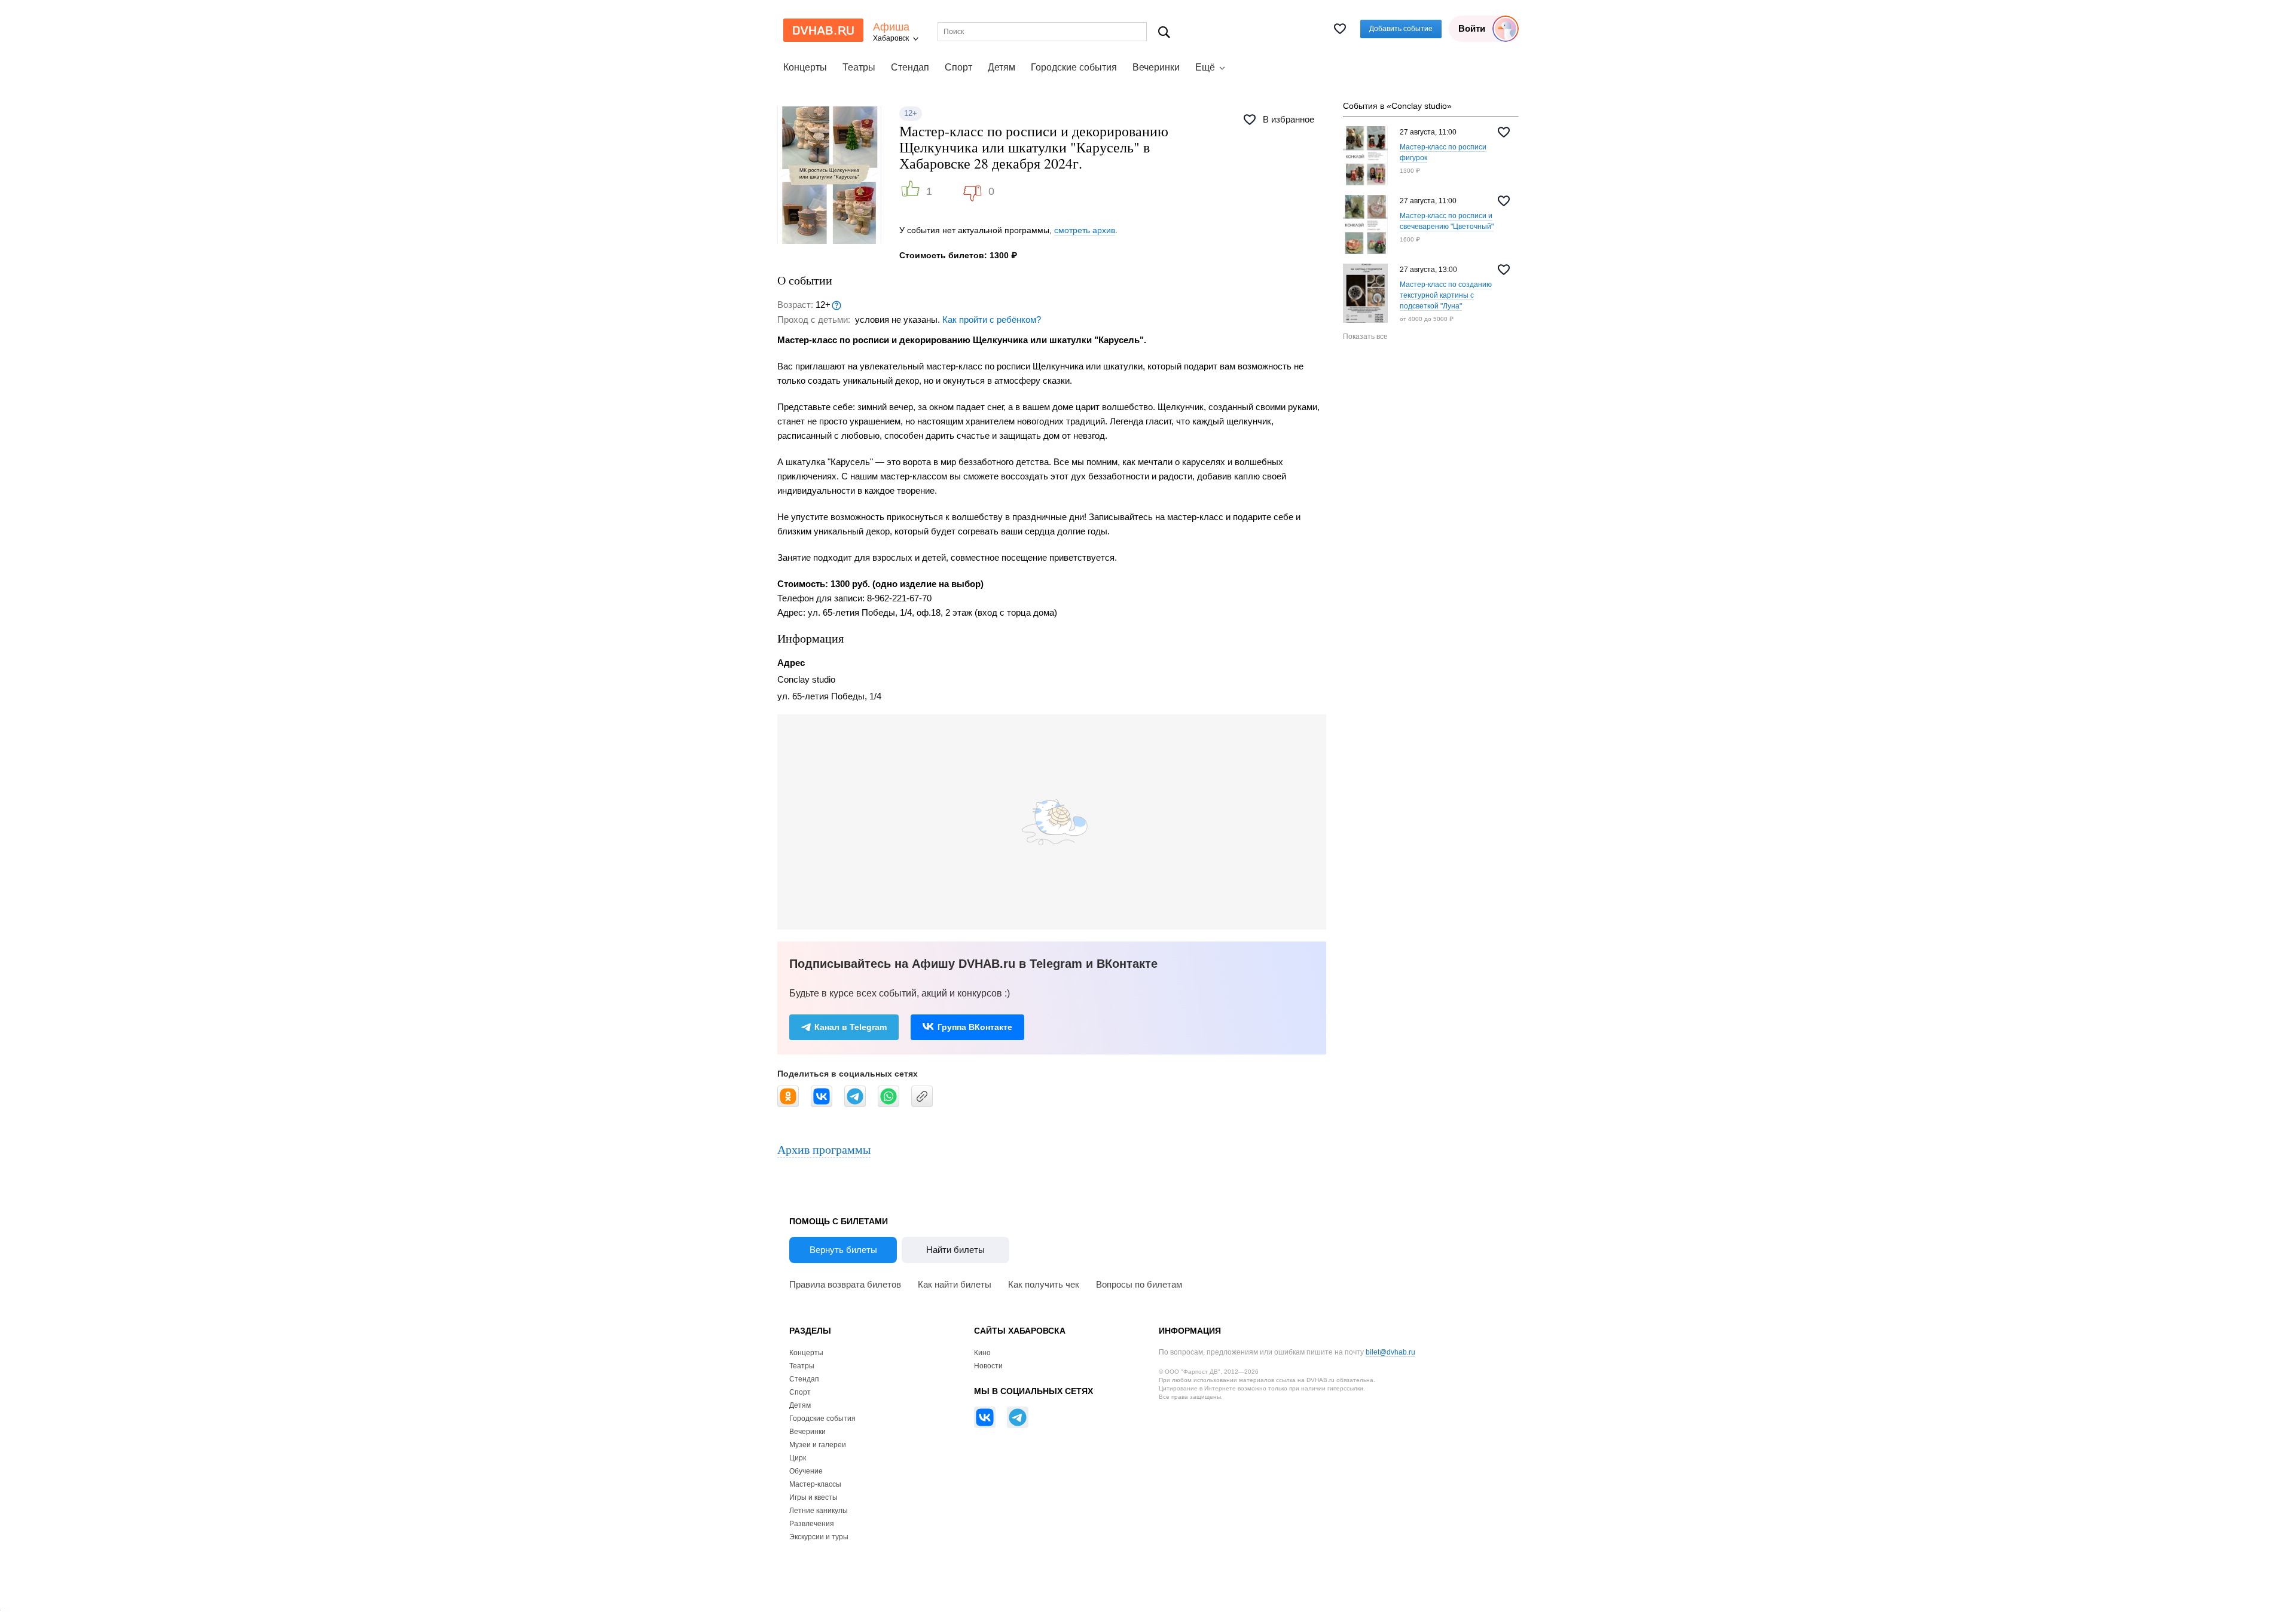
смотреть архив (1085, 230)
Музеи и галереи (818, 1445)
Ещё (1205, 67)
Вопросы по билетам (1139, 1284)
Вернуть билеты (843, 1250)
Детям (1002, 67)
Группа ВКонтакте (975, 1027)
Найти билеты (955, 1250)
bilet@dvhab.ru (1390, 1352)
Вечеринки (1156, 67)
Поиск (1164, 32)
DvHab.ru (823, 30)
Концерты (805, 67)
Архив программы (824, 1149)
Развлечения (812, 1524)
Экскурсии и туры (819, 1537)
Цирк (798, 1458)
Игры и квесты (813, 1497)
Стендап (910, 67)
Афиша (891, 27)
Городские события (1074, 67)
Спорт (958, 67)
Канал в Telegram (851, 1027)
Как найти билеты (955, 1284)
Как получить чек (1044, 1284)
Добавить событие (1401, 29)
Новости (988, 1366)
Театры (859, 67)
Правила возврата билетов (845, 1284)
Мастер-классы (815, 1484)
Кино (982, 1353)
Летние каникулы (819, 1511)
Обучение (806, 1471)
